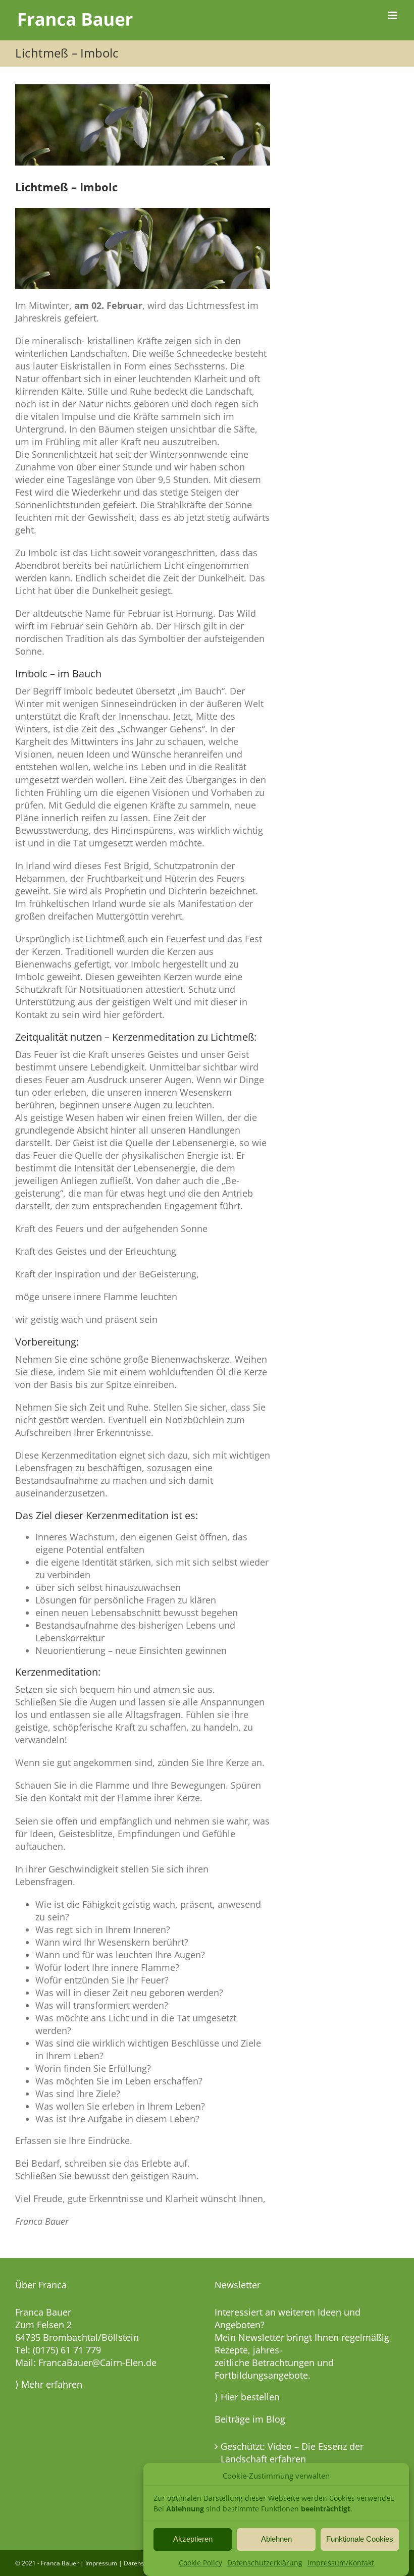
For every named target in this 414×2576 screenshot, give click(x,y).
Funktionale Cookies (360, 2539)
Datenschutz (141, 2563)
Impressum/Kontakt (341, 2563)
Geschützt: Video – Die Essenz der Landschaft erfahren (292, 2453)
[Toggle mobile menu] (394, 15)
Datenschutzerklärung (265, 2563)
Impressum (101, 2563)
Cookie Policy (200, 2563)
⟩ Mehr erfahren (49, 2384)
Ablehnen (276, 2539)
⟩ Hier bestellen (247, 2397)
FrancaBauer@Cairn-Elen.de (97, 2363)
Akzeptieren (193, 2539)
